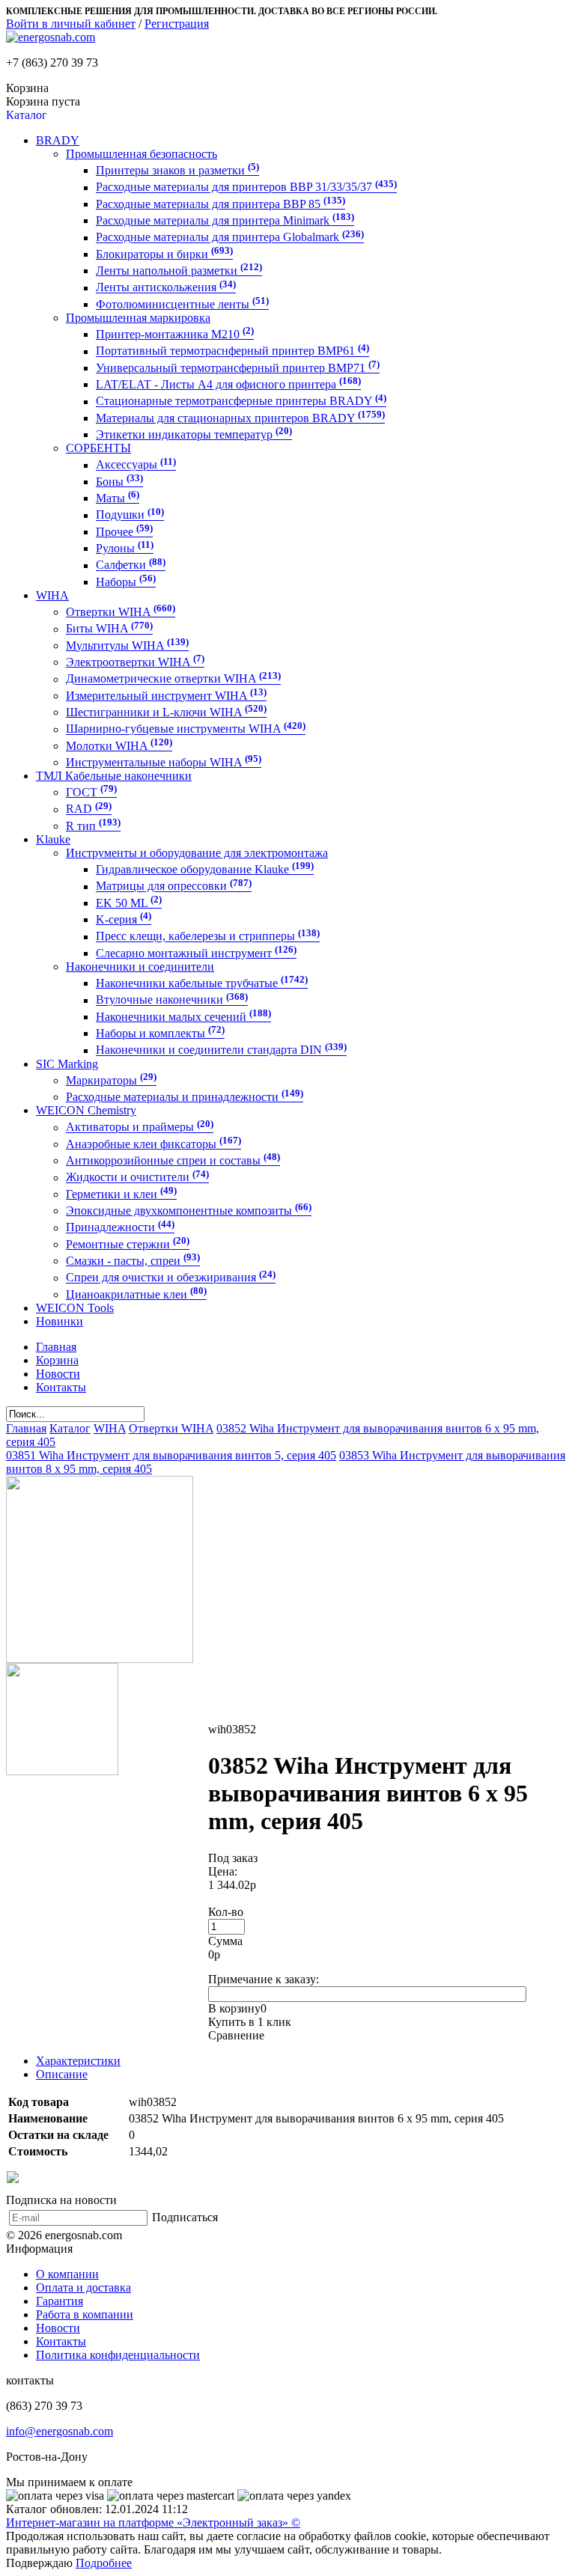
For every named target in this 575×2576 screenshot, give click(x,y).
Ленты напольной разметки (179, 271)
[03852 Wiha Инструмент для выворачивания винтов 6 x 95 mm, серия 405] (100, 1659)
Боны (119, 482)
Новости (58, 2328)
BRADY (58, 140)
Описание (62, 2074)
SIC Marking (67, 1064)
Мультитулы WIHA (127, 645)
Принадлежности (120, 1228)
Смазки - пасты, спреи (133, 1261)
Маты (118, 498)
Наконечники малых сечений (183, 1017)
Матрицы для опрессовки (174, 886)
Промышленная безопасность (142, 154)
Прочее (124, 532)
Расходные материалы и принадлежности (185, 1097)
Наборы (126, 582)
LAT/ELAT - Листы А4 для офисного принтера (228, 384)
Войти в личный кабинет (71, 24)
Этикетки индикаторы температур (194, 434)
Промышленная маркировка (138, 318)
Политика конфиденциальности (118, 2355)
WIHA (52, 595)
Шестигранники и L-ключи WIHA (166, 712)
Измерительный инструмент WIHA (166, 696)
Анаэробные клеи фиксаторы (153, 1144)
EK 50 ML (129, 903)
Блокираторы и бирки (164, 254)
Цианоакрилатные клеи (136, 1294)
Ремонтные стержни (128, 1244)
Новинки (60, 1321)
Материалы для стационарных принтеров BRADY (240, 418)
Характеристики (78, 2061)
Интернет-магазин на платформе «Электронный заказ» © (153, 2522)
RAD (89, 809)
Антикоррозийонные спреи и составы (173, 1160)
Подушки (130, 515)
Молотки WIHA (119, 746)
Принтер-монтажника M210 (175, 334)
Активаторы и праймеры (140, 1127)
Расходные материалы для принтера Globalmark (230, 238)
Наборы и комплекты (160, 1033)
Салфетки (131, 565)
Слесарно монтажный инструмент (196, 953)
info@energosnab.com (60, 2431)
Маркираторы (111, 1080)
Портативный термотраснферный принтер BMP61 (232, 351)
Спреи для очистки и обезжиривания (171, 1278)
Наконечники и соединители (140, 967)
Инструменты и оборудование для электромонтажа (197, 853)
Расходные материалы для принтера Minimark (225, 220)
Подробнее (104, 2563)
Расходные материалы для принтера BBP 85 (220, 204)
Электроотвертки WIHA (135, 662)
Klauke (53, 839)
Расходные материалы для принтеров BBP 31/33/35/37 (246, 187)
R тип (93, 826)
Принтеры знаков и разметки (177, 170)
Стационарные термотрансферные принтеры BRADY (241, 402)
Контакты (61, 2341)
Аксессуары (136, 465)
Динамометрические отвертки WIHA (173, 679)
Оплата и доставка (83, 2287)
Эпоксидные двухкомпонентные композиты (189, 1211)
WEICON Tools (75, 1308)
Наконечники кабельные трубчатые (202, 983)
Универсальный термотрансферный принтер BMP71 (238, 368)
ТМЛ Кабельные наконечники (114, 776)
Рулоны (125, 548)
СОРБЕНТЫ (98, 448)
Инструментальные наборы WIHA (164, 762)
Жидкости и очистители (137, 1178)
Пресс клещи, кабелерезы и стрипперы (208, 937)
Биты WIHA (109, 629)
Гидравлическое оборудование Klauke (205, 869)
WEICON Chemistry (86, 1110)
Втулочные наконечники (172, 1000)
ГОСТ (91, 792)
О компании (67, 2274)
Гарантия (60, 2301)
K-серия (124, 919)
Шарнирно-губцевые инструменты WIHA (186, 729)
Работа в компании (85, 2314)
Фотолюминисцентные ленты (182, 304)
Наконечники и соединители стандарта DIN (221, 1050)
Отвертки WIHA (121, 612)
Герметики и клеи (121, 1194)
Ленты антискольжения (166, 288)
